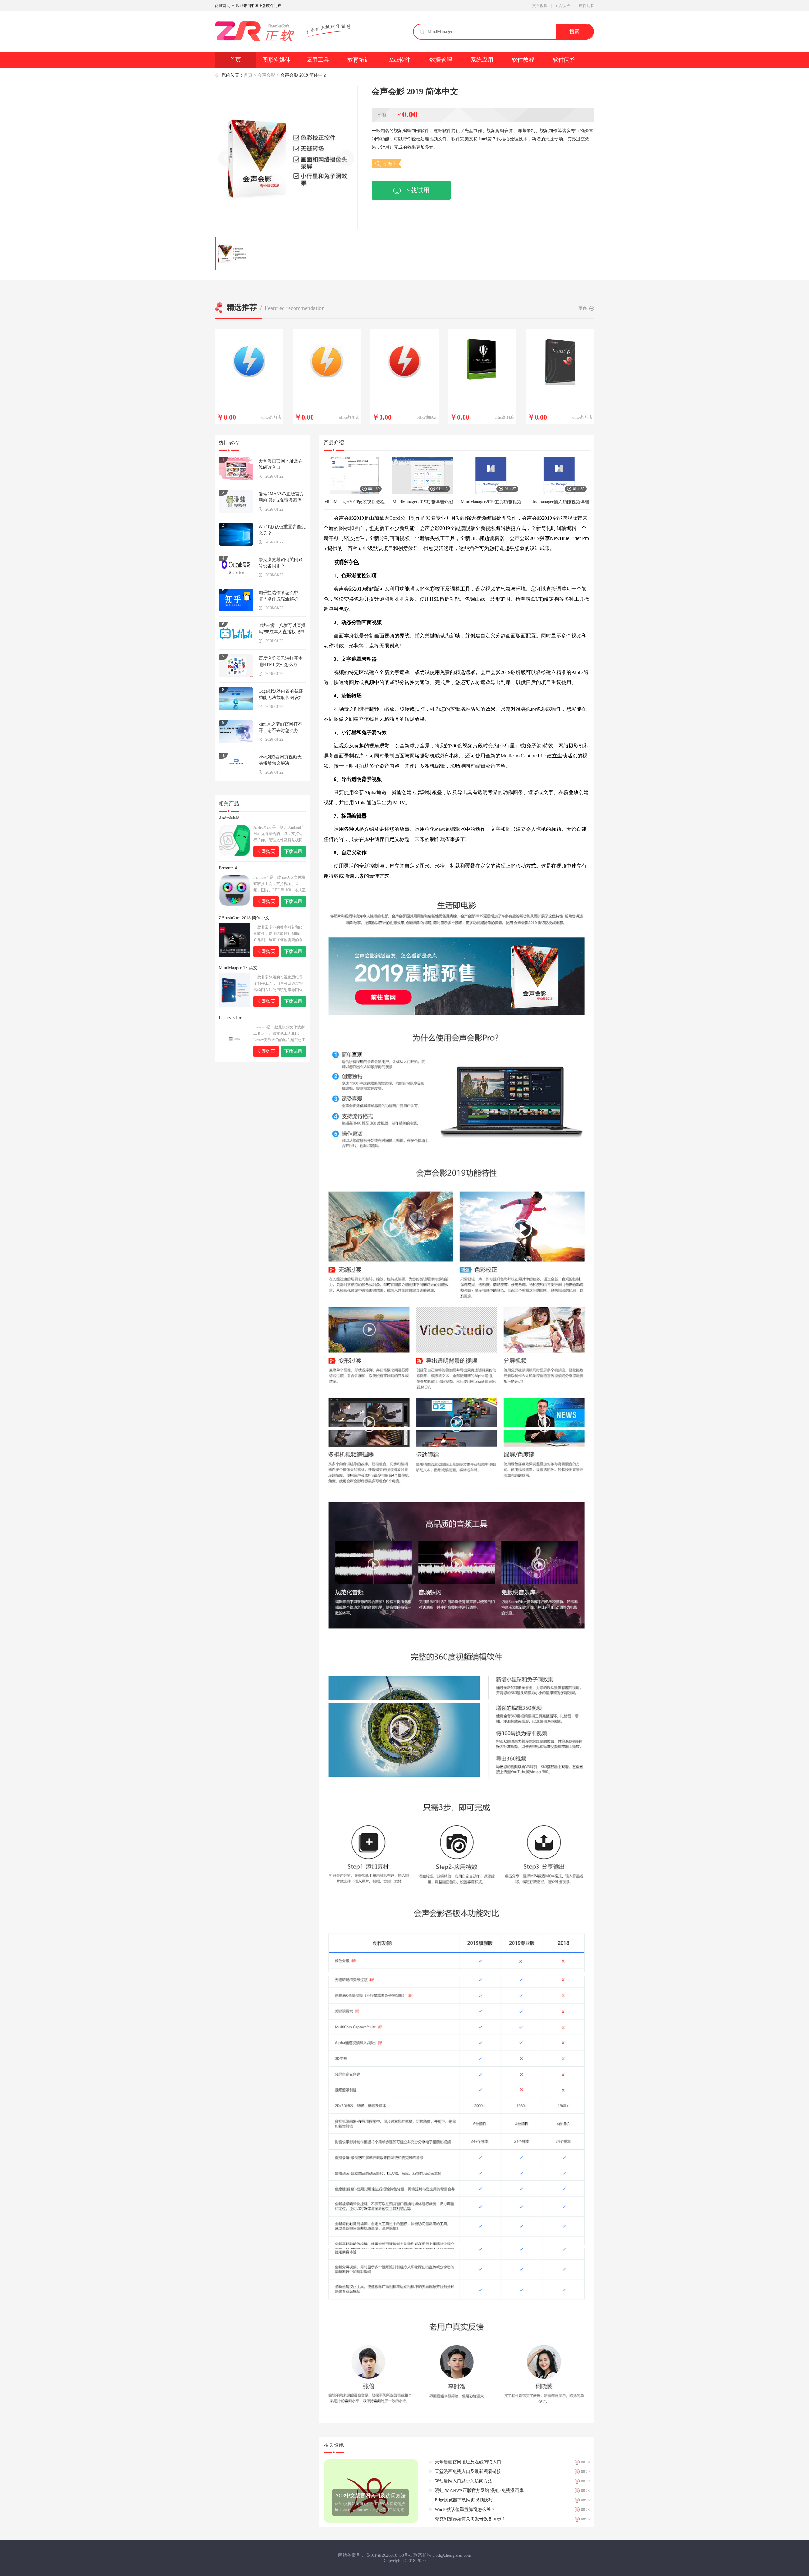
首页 (235, 60)
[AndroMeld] (234, 840)
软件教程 (523, 60)
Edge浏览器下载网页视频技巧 (464, 2500)
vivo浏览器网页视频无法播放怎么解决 (280, 760)
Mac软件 (400, 60)
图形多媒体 (277, 60)
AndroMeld (229, 818)
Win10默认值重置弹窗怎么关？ (282, 530)
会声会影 (266, 75)
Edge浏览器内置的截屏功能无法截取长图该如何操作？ (281, 695)
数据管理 (441, 60)
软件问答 (587, 6)
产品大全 (563, 6)
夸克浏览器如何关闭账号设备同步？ (281, 563)
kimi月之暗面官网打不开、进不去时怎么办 (280, 727)
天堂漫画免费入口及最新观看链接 (468, 2472)
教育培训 (359, 60)
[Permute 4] (234, 890)
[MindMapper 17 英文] (234, 990)
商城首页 (222, 6)
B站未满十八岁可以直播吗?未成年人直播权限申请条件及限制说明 (282, 629)
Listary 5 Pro (231, 1018)
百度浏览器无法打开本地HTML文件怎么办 (281, 662)
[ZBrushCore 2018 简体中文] (234, 940)
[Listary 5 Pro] (234, 1040)
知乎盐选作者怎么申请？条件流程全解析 (278, 596)
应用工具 (318, 60)
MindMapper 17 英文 (238, 968)
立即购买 (266, 852)
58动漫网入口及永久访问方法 (464, 2481)
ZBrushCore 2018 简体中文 (244, 918)
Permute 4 (228, 868)
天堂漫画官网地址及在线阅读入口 (281, 464)
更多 (583, 308)
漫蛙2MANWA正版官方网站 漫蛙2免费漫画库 (281, 497)
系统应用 (482, 60)
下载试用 (417, 190)
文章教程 (540, 6)
